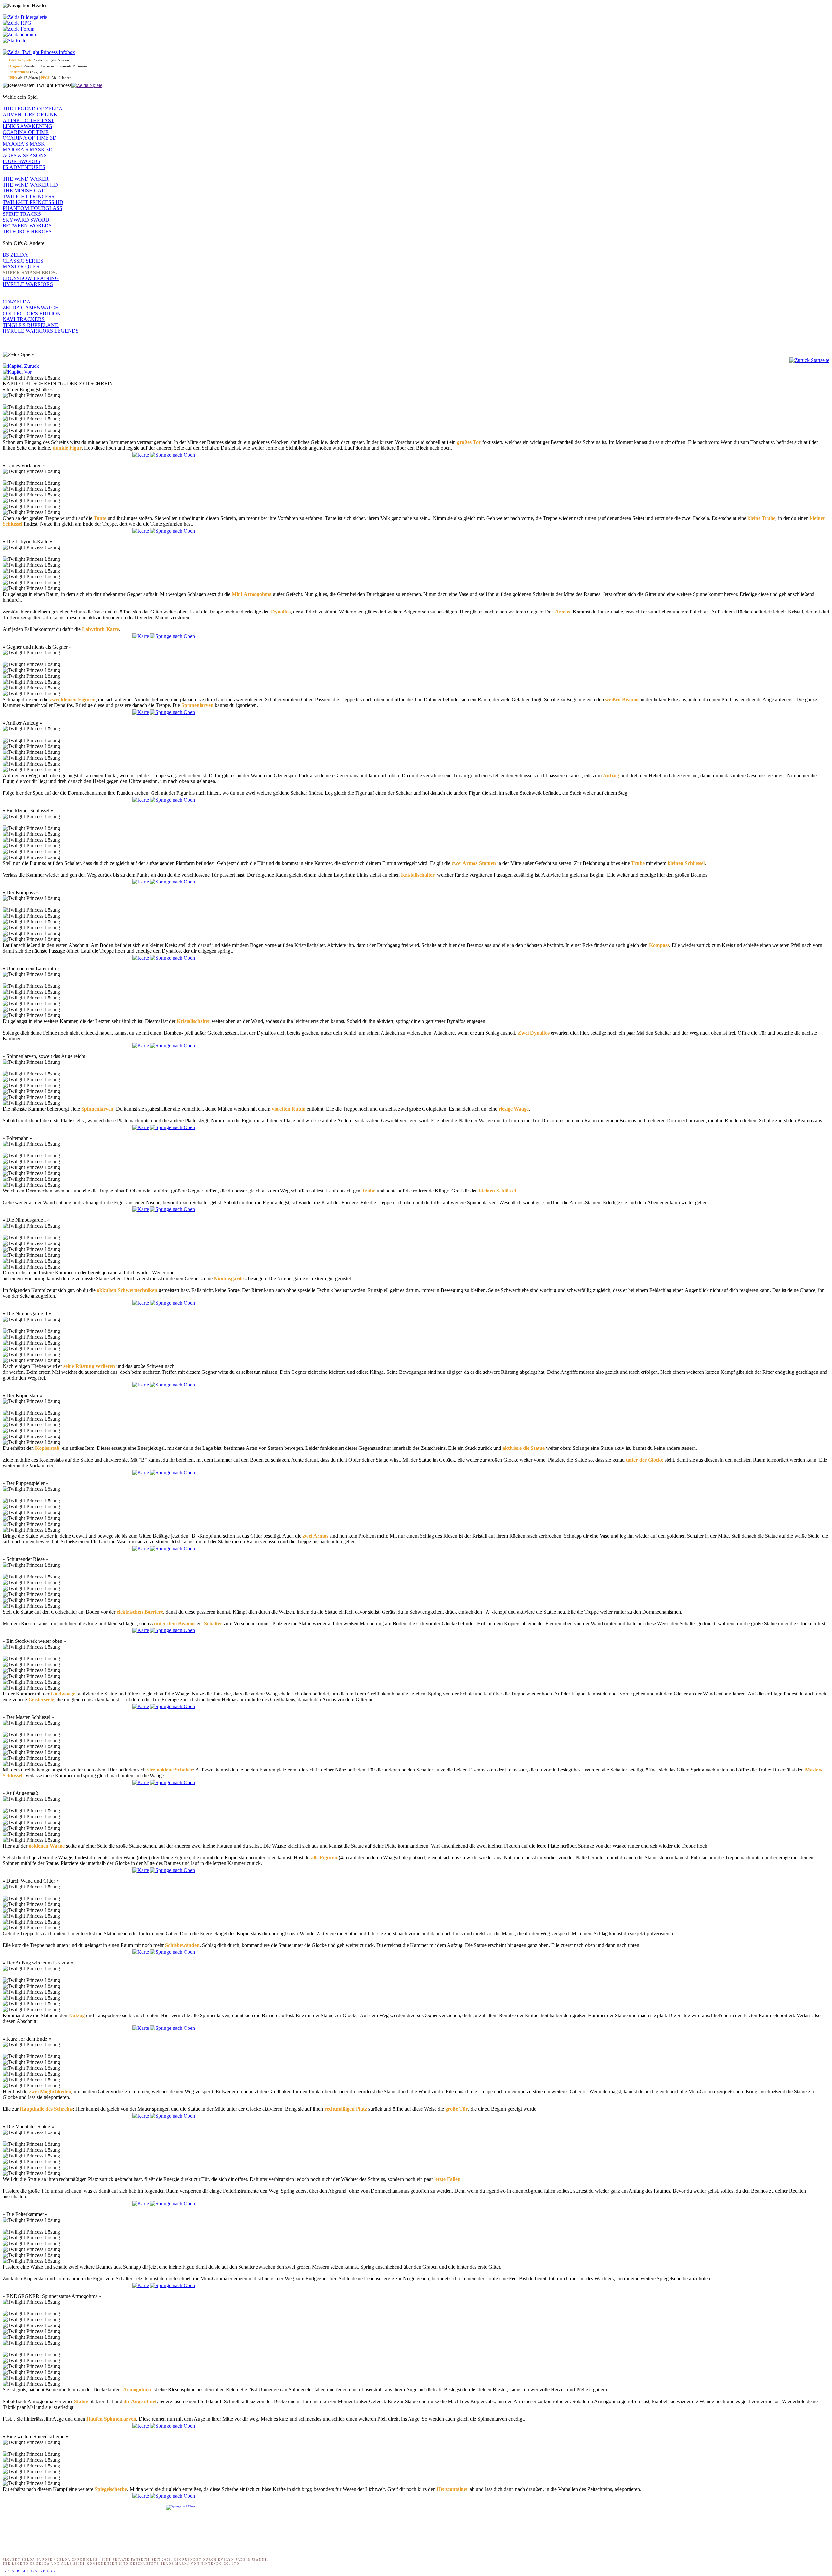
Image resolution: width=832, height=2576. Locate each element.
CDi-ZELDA (17, 302)
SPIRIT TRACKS (22, 214)
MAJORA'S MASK (24, 144)
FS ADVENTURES (24, 167)
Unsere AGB (42, 2571)
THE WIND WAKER (26, 179)
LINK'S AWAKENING (27, 126)
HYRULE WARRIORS (28, 284)
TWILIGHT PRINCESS (28, 196)
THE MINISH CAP (24, 191)
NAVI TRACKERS (24, 319)
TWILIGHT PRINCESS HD (33, 202)
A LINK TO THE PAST (28, 120)
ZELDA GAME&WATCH (31, 308)
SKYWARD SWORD (26, 220)
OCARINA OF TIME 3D (30, 138)
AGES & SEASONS (25, 155)
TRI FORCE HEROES (27, 232)
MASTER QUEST (23, 267)
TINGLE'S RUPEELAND (31, 325)
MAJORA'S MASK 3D (28, 150)
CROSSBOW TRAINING (31, 278)
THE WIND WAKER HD (30, 185)
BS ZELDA (15, 255)
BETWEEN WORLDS (27, 226)
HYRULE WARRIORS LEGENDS (41, 331)
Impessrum (14, 2571)
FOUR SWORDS (21, 161)
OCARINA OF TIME (26, 132)
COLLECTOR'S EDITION (32, 313)
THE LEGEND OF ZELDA (33, 109)
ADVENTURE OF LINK (30, 115)
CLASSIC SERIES (23, 261)
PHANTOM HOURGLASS (32, 208)
